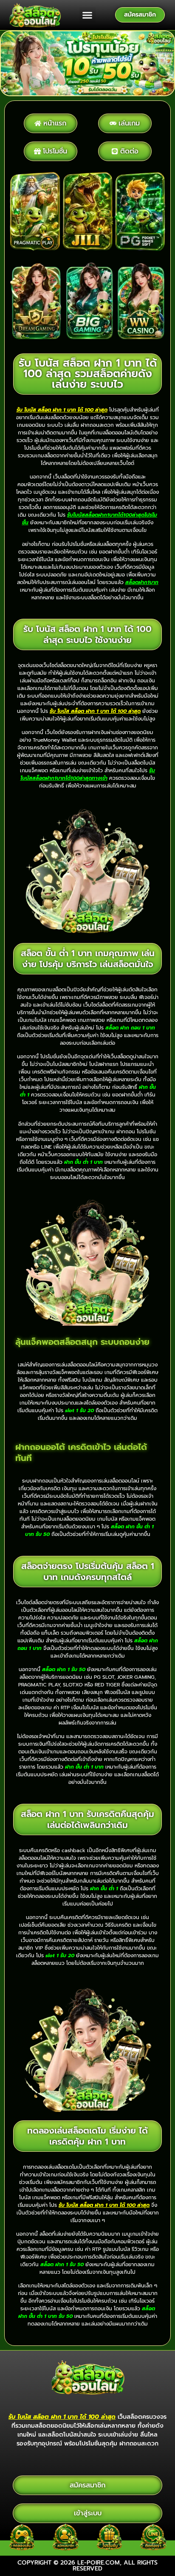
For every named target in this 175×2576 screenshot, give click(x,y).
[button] (87, 15)
